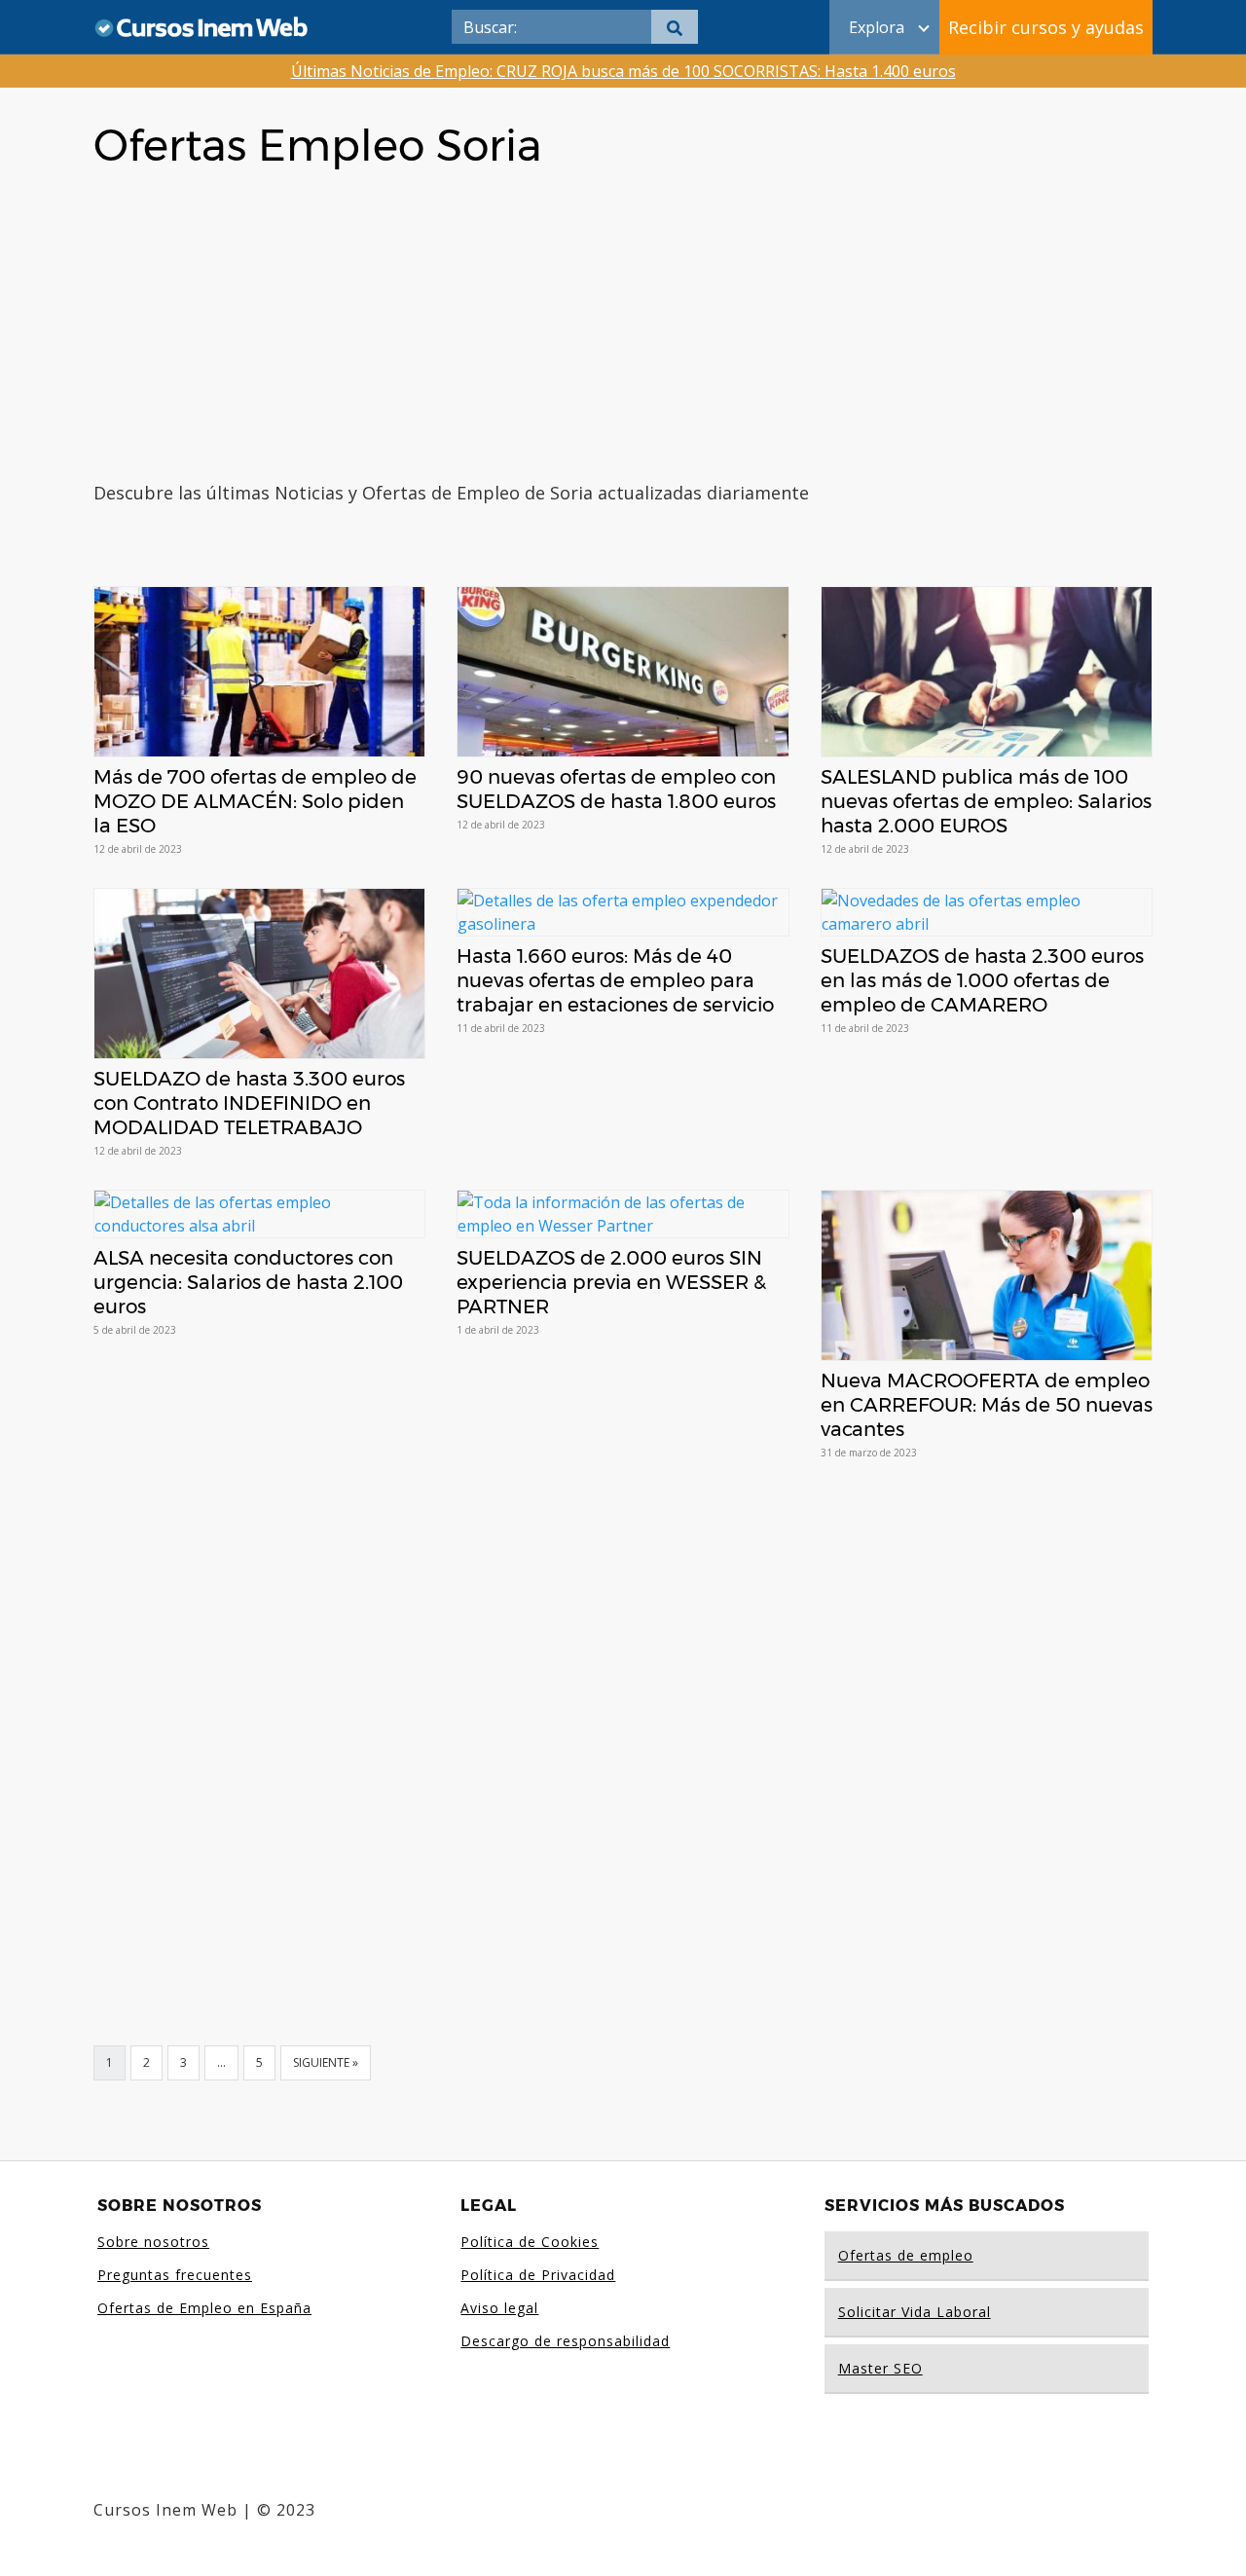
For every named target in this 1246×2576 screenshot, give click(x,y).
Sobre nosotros (153, 2242)
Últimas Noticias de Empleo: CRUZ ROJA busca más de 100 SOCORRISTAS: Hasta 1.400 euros (623, 71)
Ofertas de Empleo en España (204, 2308)
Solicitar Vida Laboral (915, 2312)
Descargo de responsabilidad (565, 2341)
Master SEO (880, 2368)
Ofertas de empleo (906, 2255)
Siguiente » (326, 2062)
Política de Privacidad (538, 2275)
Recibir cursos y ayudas (1046, 27)
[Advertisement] (623, 334)
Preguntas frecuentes (175, 2275)
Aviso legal (499, 2308)
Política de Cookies (530, 2242)
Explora (877, 27)
